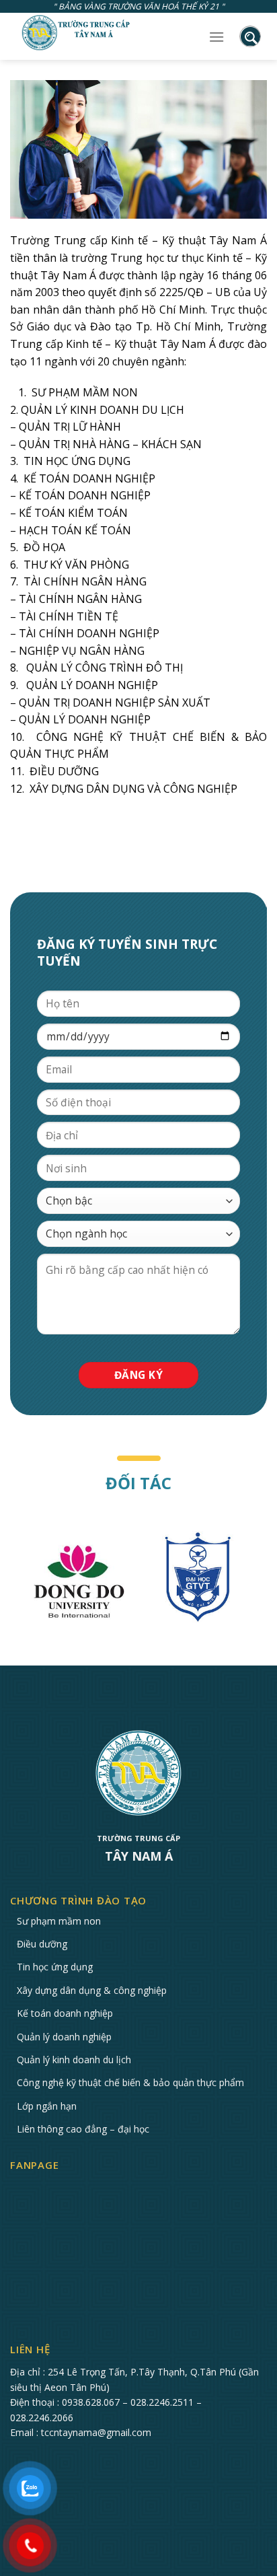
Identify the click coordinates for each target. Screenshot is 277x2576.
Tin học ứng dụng (55, 1967)
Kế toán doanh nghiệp (65, 2013)
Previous (10, 1583)
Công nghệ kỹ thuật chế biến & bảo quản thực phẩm (130, 2082)
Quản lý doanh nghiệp (64, 2037)
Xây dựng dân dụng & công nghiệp (92, 1990)
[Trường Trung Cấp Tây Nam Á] (77, 33)
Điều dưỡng (42, 1944)
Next (267, 1583)
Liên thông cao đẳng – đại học (83, 2129)
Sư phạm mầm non (59, 1921)
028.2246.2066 (42, 2418)
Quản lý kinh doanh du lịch (74, 2060)
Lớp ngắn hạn (47, 2106)
